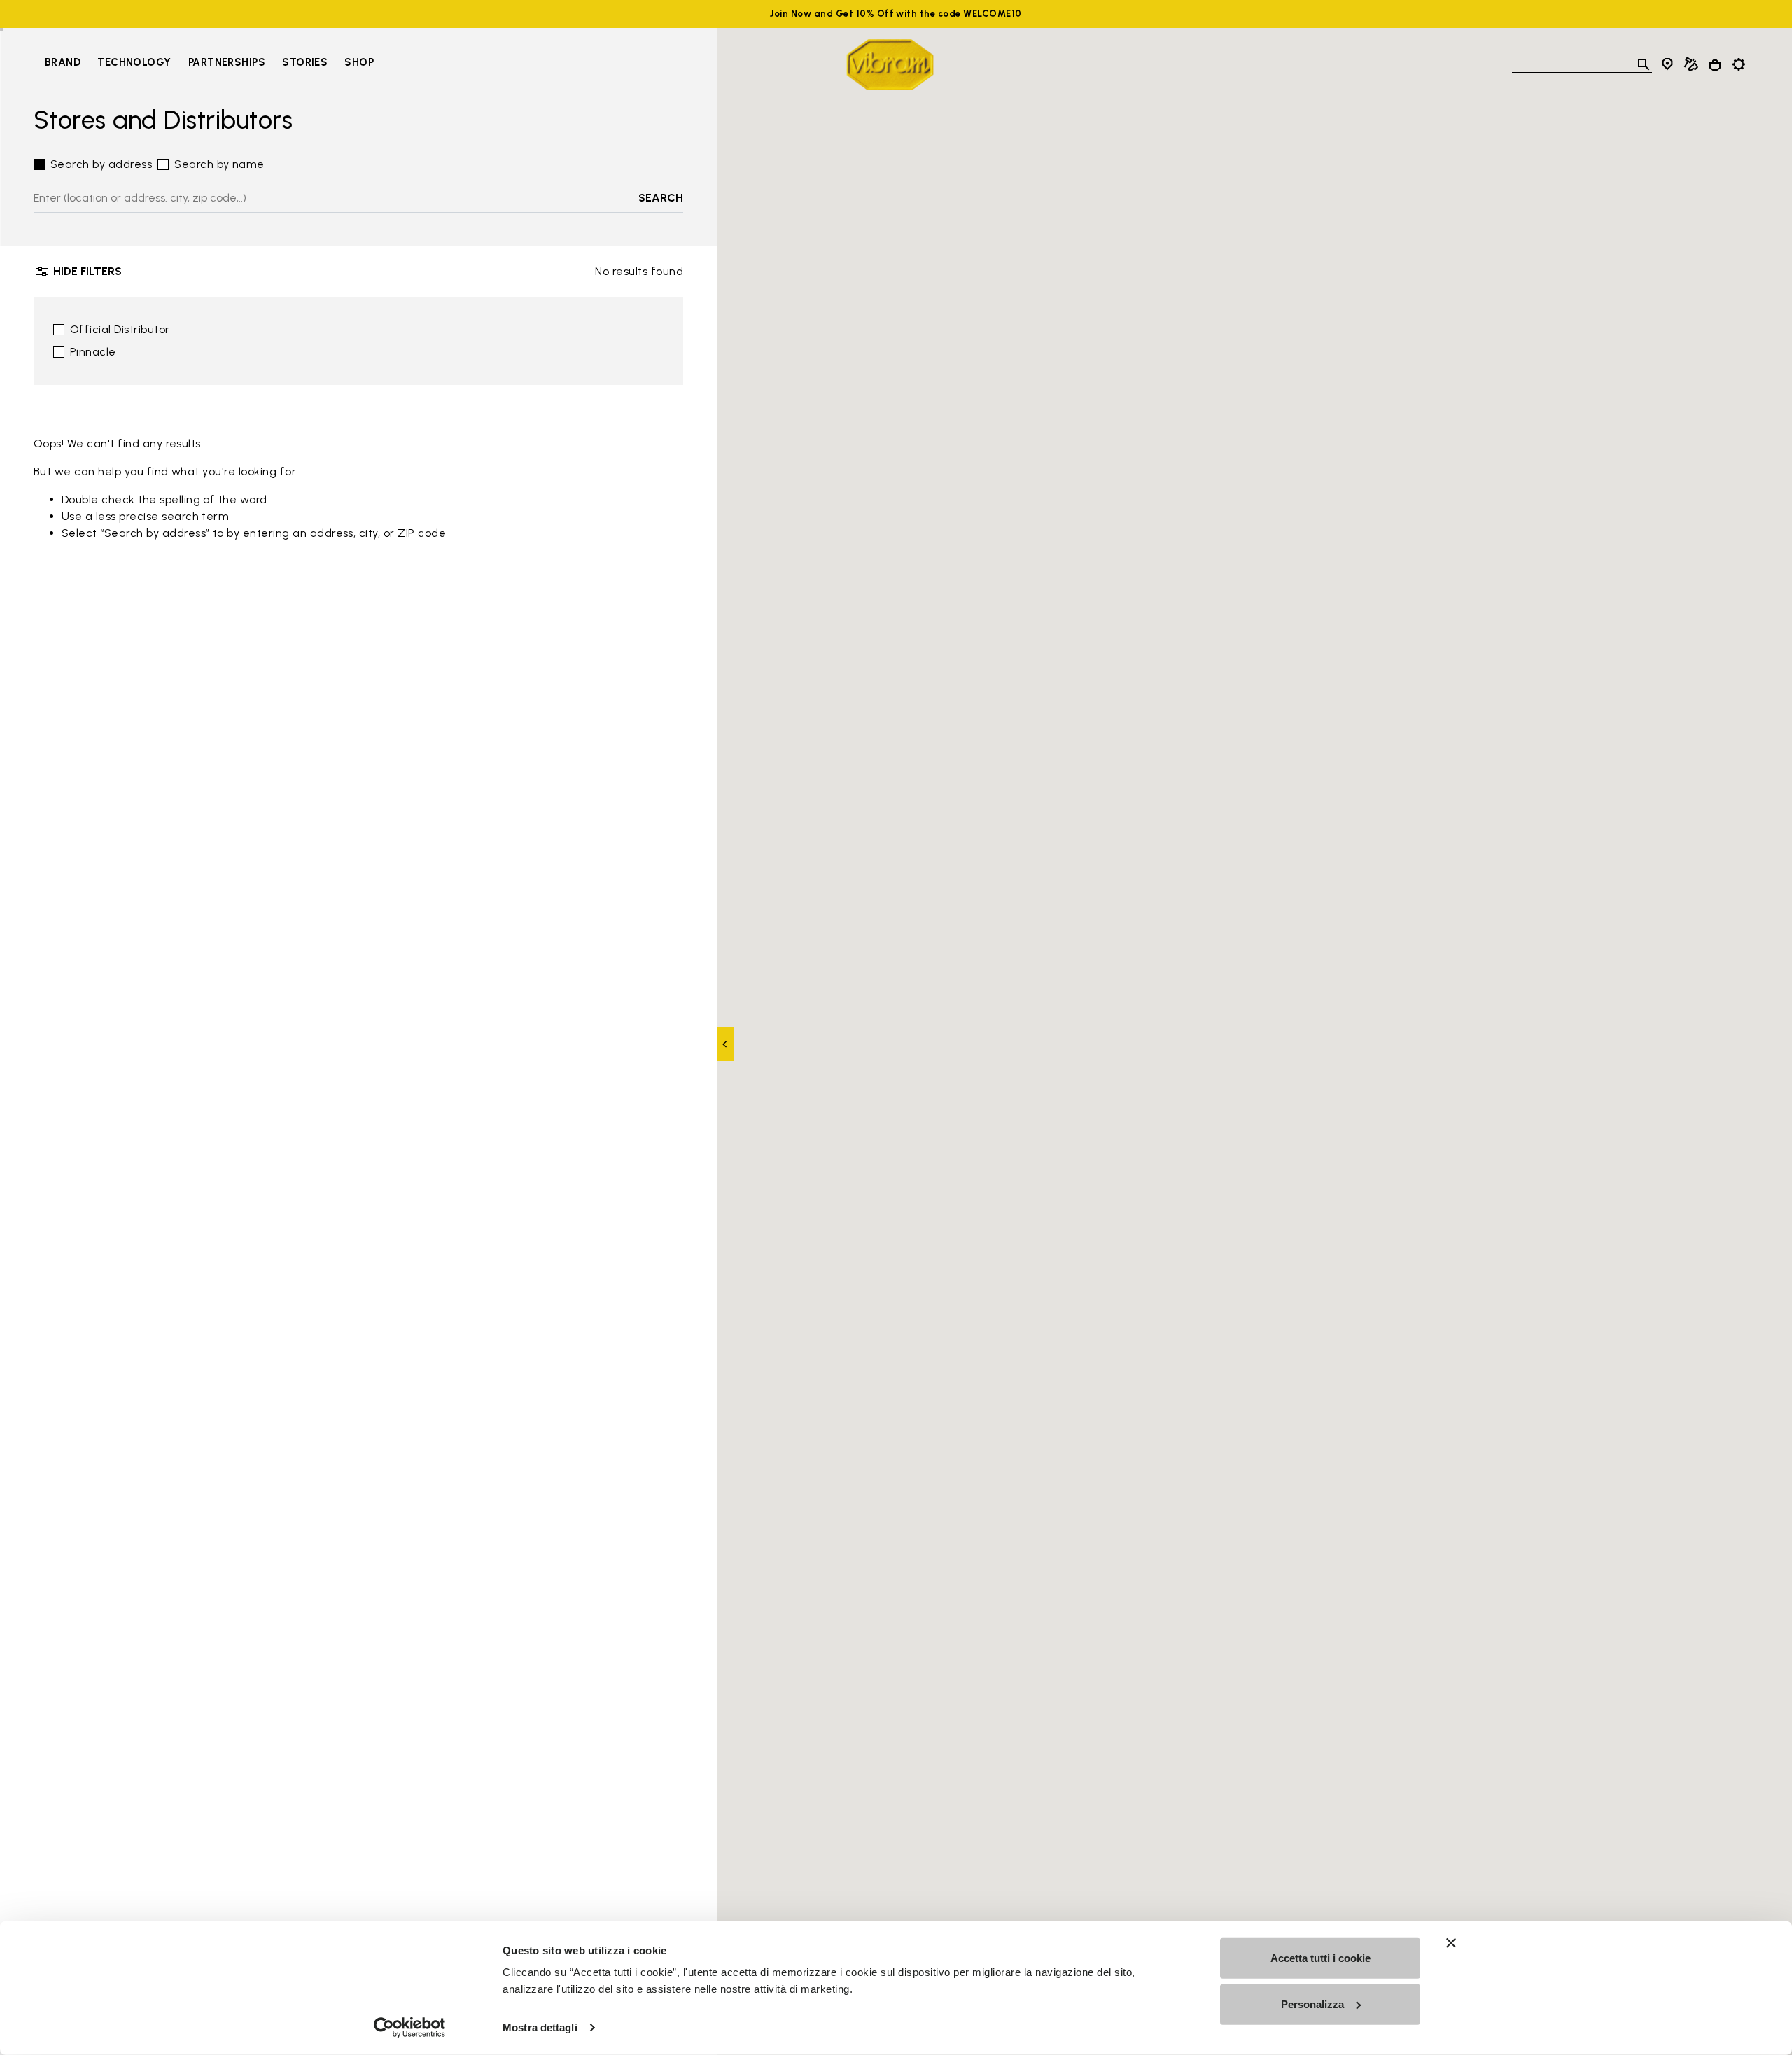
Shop (359, 62)
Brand (63, 62)
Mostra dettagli (540, 2027)
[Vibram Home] (890, 65)
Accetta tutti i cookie (1321, 1958)
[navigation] (209, 64)
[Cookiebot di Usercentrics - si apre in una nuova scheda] (410, 2028)
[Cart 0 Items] (1715, 65)
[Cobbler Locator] (1691, 64)
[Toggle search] (1644, 64)
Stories (305, 62)
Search (661, 198)
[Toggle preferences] (1739, 64)
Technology (134, 62)
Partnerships (227, 62)
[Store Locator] (1667, 64)
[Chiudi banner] (1451, 1943)
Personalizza (1312, 2004)
